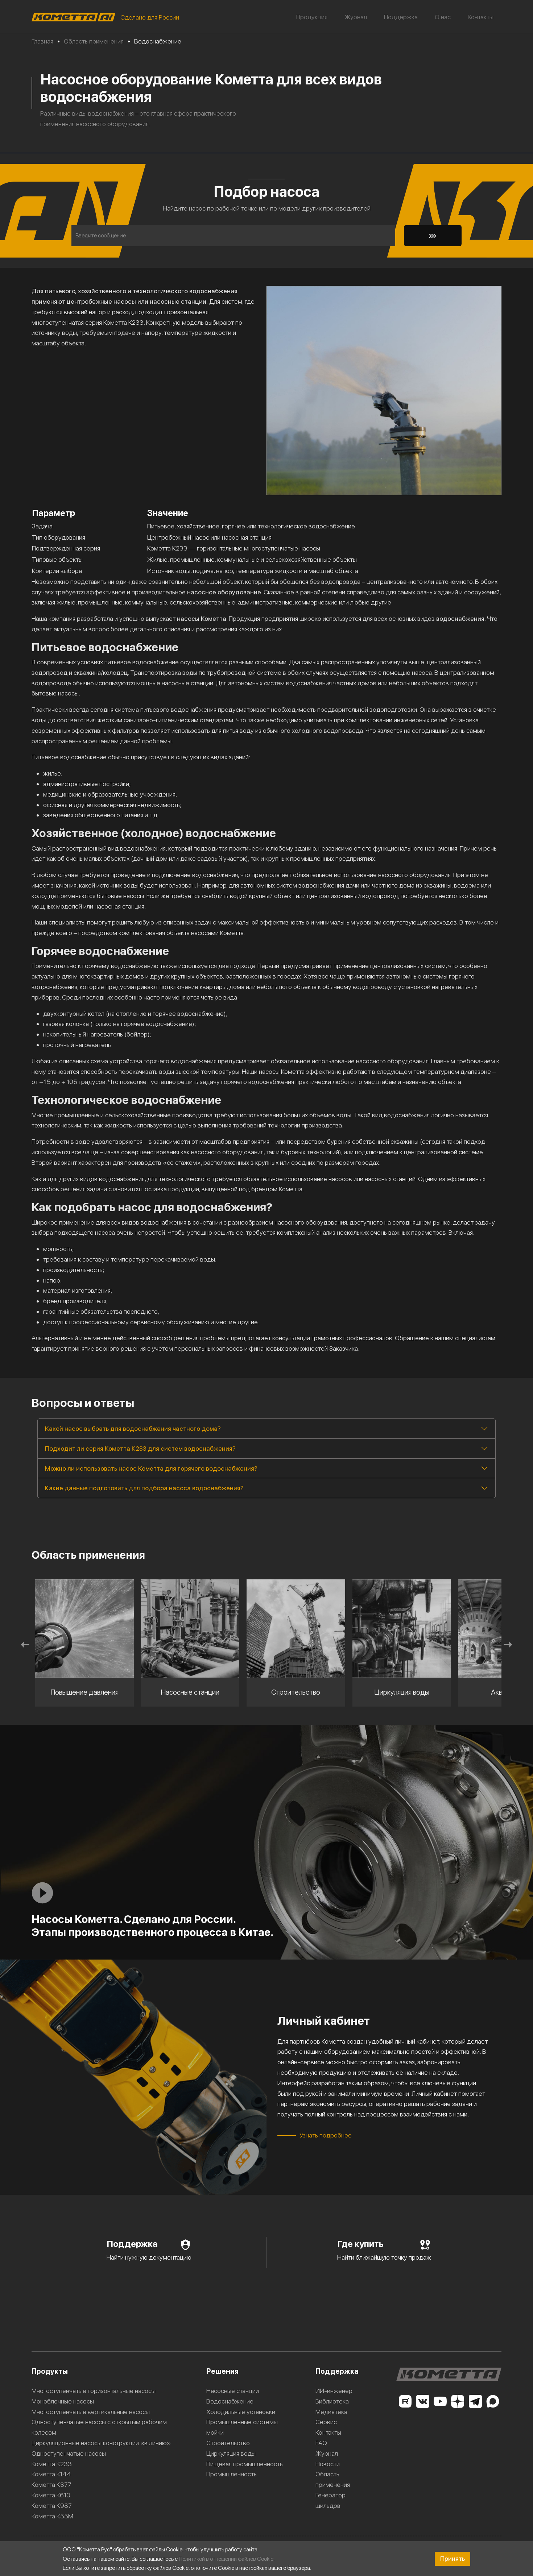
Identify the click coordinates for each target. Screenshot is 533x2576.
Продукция (312, 17)
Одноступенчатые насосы (69, 2453)
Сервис (326, 2422)
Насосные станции (233, 2391)
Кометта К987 (52, 2506)
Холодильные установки (241, 2412)
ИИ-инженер (334, 2391)
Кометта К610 (51, 2495)
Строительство (228, 2443)
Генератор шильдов (330, 2500)
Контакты (481, 17)
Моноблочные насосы (63, 2401)
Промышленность (232, 2474)
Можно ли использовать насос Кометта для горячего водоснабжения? (151, 1468)
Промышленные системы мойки (242, 2427)
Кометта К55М (52, 2516)
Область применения (333, 2479)
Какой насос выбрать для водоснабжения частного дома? (133, 1428)
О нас (443, 17)
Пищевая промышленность (245, 2464)
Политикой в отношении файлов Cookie (226, 2559)
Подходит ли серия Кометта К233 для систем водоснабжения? (140, 1448)
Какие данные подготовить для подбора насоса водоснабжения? (144, 1488)
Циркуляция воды (231, 2453)
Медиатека (331, 2412)
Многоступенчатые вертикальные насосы (91, 2412)
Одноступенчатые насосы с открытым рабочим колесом (99, 2427)
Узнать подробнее (326, 2135)
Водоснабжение (230, 2401)
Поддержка (401, 17)
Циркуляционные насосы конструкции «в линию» (101, 2443)
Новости (328, 2464)
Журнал (356, 17)
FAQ (321, 2443)
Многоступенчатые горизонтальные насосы (94, 2391)
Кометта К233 (52, 2464)
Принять (453, 2558)
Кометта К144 (51, 2474)
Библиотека (332, 2401)
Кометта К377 (51, 2484)
